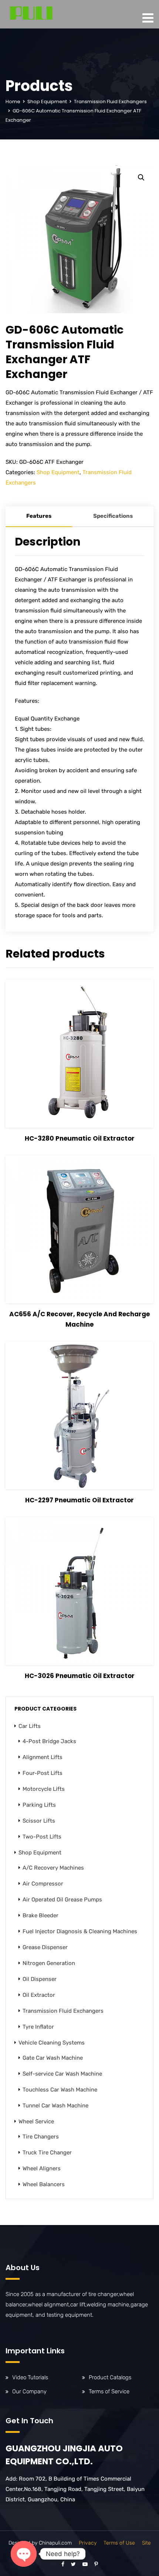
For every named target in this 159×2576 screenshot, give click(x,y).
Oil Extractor (39, 1995)
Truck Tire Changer (47, 2153)
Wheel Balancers (44, 2184)
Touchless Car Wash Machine (60, 2090)
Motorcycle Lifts (44, 1789)
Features (39, 516)
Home (13, 102)
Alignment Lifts (43, 1757)
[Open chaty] (24, 2554)
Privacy (88, 2543)
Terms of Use (119, 2543)
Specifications (113, 516)
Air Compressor (43, 1884)
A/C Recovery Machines (53, 1868)
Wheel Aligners (42, 2168)
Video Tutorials (30, 2377)
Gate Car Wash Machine (53, 2058)
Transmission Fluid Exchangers (110, 102)
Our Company (29, 2391)
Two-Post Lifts (42, 1837)
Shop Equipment (47, 102)
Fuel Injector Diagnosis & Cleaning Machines (80, 1931)
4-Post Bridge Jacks (49, 1741)
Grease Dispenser (45, 1947)
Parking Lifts (39, 1805)
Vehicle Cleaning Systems (52, 2043)
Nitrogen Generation (49, 1963)
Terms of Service (109, 2391)
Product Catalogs (110, 2377)
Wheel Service (36, 2121)
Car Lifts (30, 1726)
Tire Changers (41, 2137)
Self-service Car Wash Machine (62, 2074)
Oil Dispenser (40, 1979)
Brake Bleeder (40, 1915)
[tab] (39, 517)
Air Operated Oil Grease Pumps (62, 1900)
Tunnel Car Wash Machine (55, 2106)
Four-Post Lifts (43, 1773)
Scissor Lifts (39, 1821)
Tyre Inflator (38, 2027)
